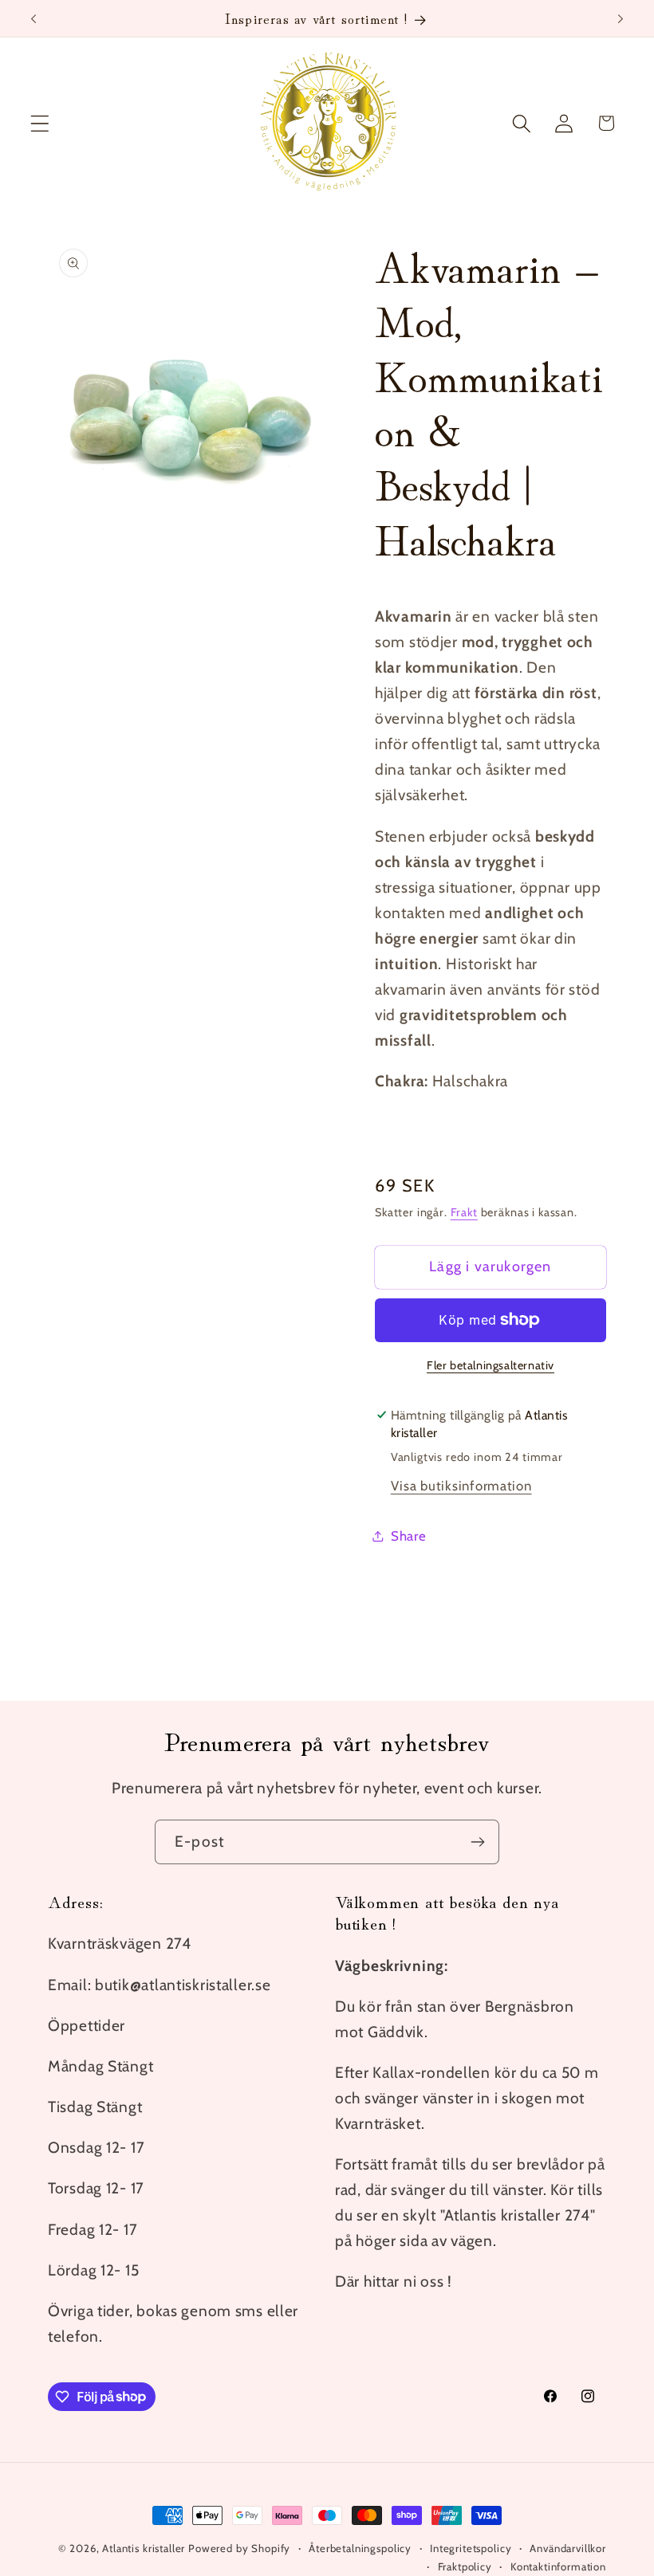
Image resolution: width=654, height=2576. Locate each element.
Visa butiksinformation (461, 1486)
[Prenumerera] (477, 1842)
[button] (40, 123)
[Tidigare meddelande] (33, 18)
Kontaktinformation (558, 2566)
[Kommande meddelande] (621, 18)
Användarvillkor (568, 2548)
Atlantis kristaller (144, 2548)
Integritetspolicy (471, 2548)
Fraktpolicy (465, 2566)
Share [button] (409, 1536)
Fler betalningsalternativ (490, 1365)
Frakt (464, 1212)
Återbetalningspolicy (360, 2548)
